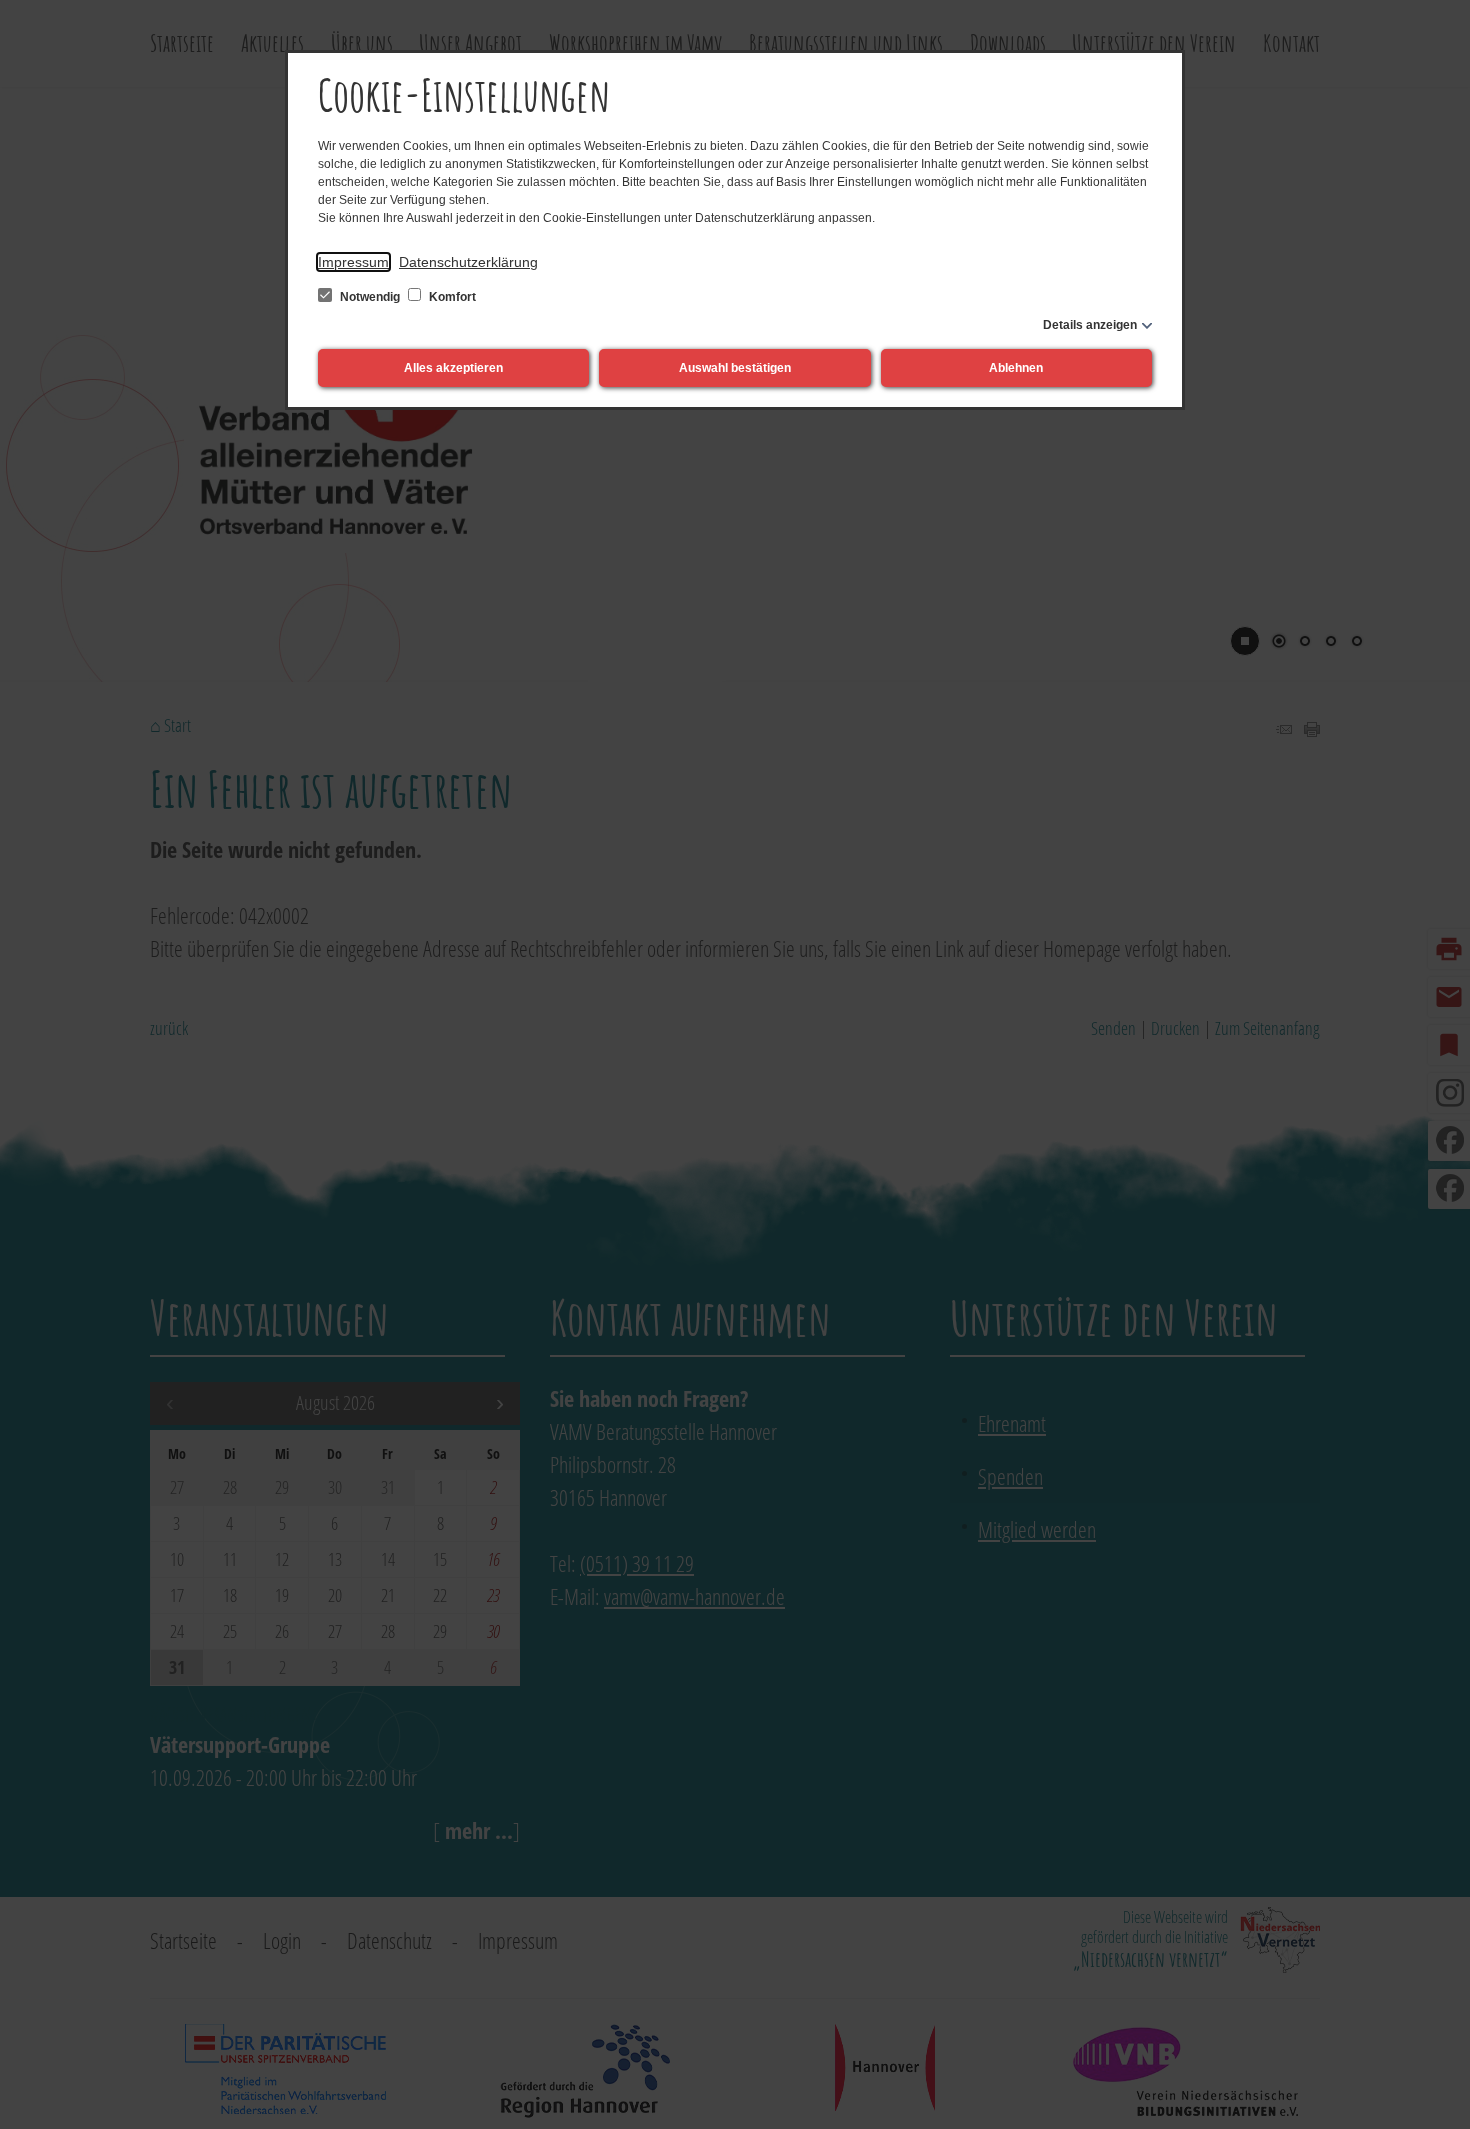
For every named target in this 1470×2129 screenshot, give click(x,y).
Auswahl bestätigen (735, 368)
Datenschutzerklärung (468, 262)
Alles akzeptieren (453, 368)
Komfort (451, 297)
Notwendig (370, 297)
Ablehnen (1016, 368)
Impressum (353, 262)
